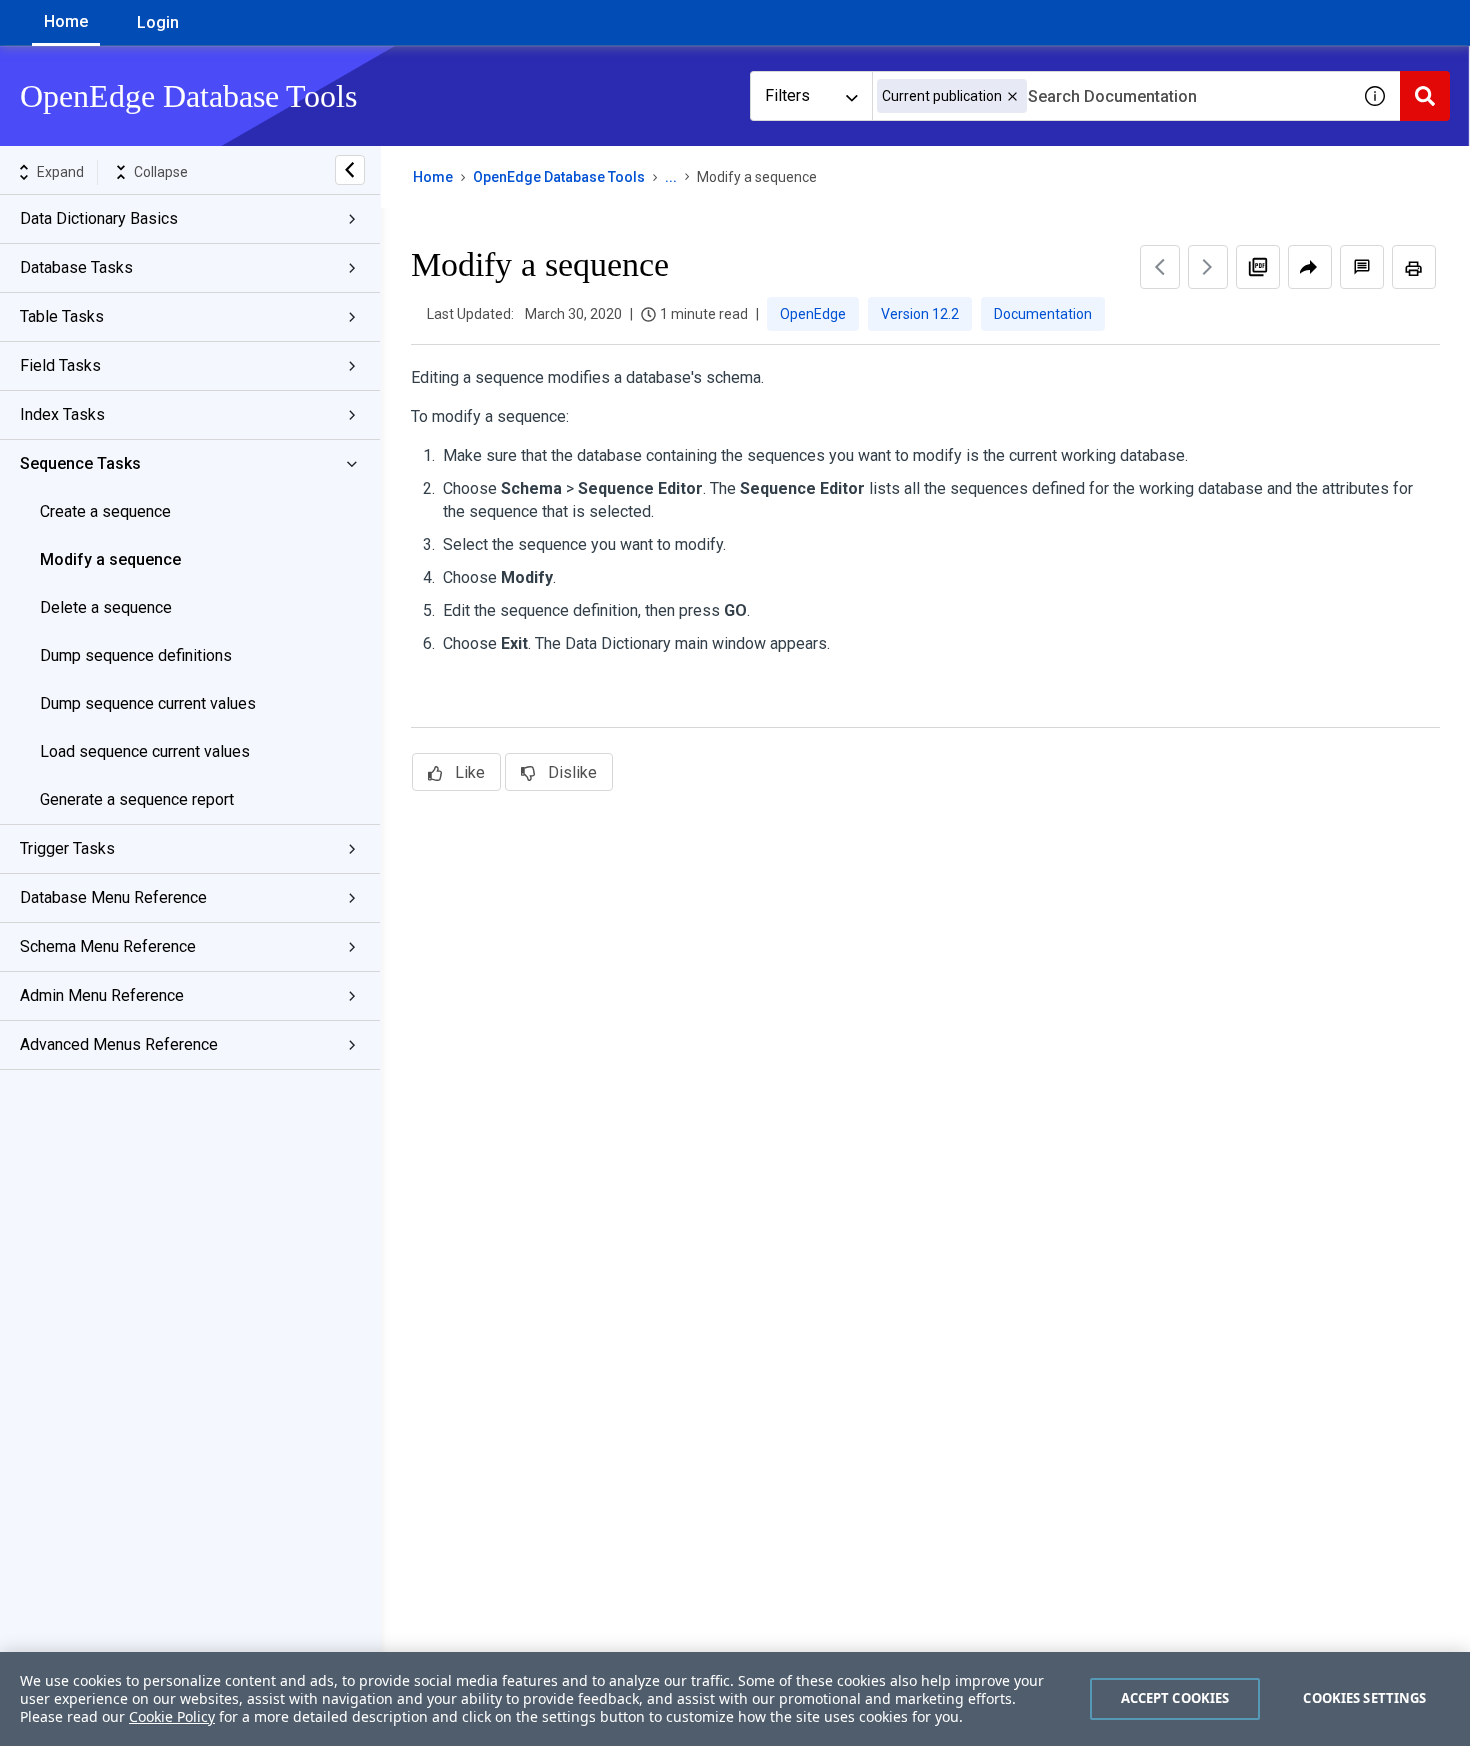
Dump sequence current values (148, 703)
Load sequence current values (145, 751)
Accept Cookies (1175, 1698)
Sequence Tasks (80, 463)
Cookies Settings (1364, 1698)
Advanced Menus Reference (119, 1044)
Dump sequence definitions (136, 655)
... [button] (671, 177)
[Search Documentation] (1425, 96)
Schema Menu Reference (108, 946)
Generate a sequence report (137, 799)
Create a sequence (105, 511)
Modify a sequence (110, 559)
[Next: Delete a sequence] (1208, 267)
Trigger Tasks (67, 848)
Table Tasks (62, 316)
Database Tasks (76, 267)
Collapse (161, 172)
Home (66, 21)
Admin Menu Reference (102, 995)
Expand (60, 172)
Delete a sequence (106, 607)
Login (158, 22)
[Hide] (350, 170)
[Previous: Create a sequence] (1160, 267)
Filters (787, 95)
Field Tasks (60, 365)
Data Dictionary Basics (99, 218)
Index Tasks (62, 414)
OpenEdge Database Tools (559, 177)
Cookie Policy (172, 1716)
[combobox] (1111, 96)
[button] (1012, 96)
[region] (735, 1699)
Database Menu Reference (113, 897)
